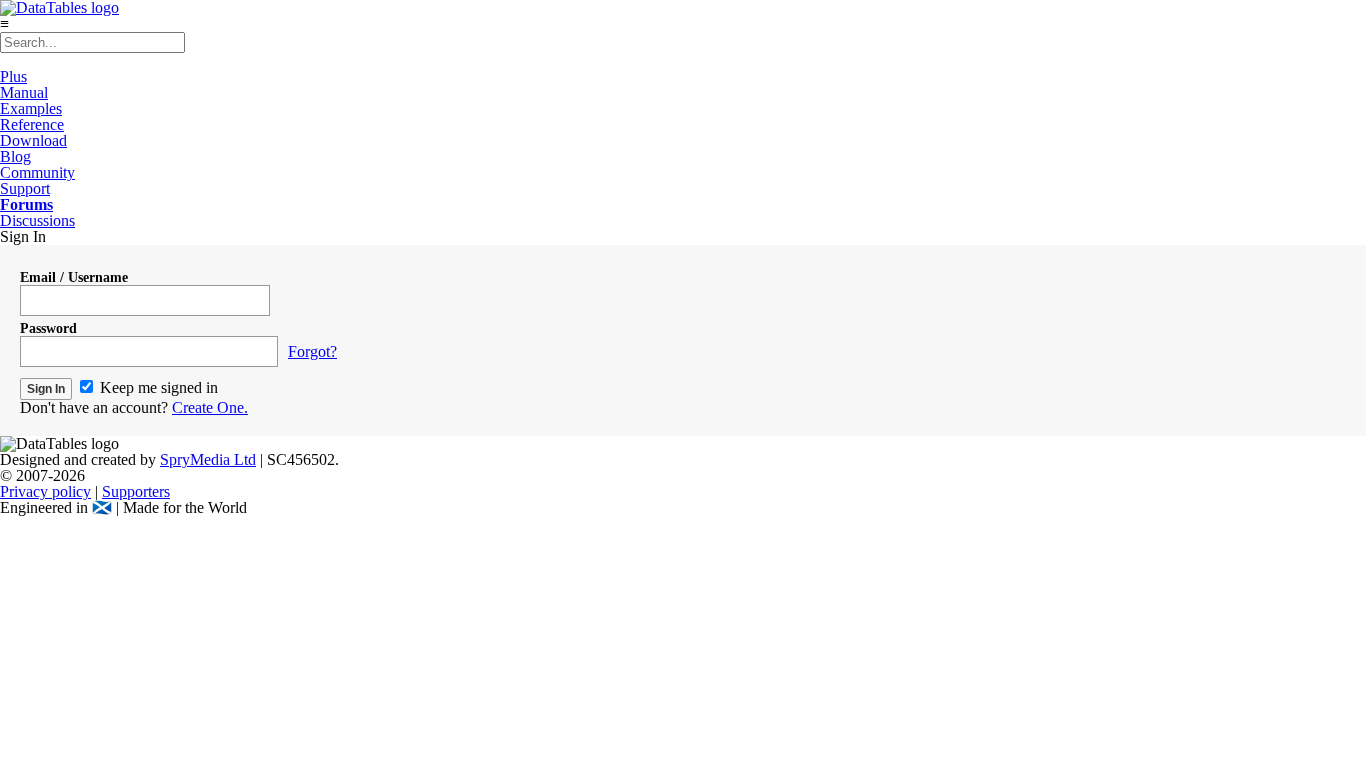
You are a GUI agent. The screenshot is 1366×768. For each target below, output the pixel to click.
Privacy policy (45, 491)
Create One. (210, 407)
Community (37, 172)
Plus (13, 76)
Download (33, 140)
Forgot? (312, 351)
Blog (15, 156)
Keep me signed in (157, 387)
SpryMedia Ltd (208, 459)
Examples (31, 108)
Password (48, 328)
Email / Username (74, 277)
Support (25, 188)
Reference (32, 124)
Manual (24, 92)
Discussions (37, 220)
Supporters (136, 491)
